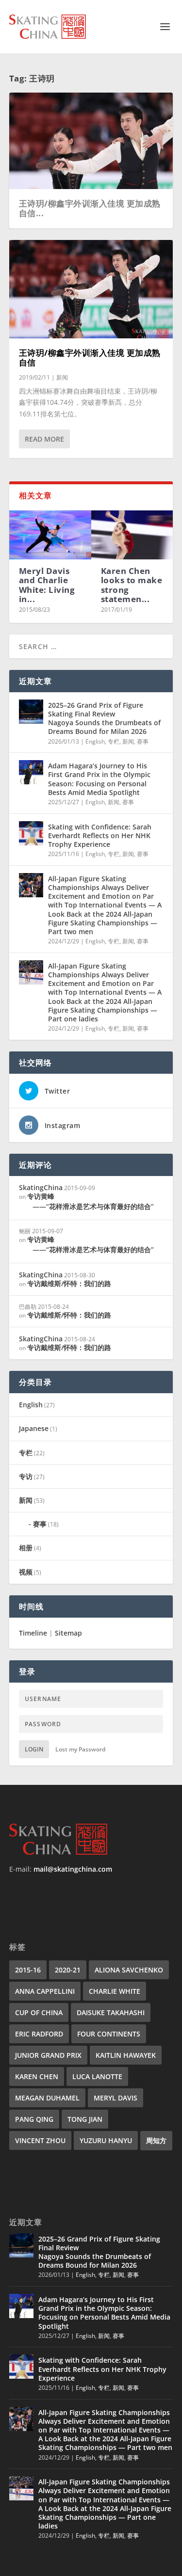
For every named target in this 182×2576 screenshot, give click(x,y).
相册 (26, 1548)
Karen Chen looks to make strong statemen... (132, 585)
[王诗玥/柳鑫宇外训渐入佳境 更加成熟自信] (91, 289)
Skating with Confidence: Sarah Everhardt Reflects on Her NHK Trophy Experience (100, 835)
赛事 (143, 741)
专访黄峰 (91, 1201)
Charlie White (115, 1991)
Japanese (34, 1428)
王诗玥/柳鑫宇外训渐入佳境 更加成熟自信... (90, 208)
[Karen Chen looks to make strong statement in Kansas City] (132, 535)
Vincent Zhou (40, 2140)
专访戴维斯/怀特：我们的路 (69, 1283)
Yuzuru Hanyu (106, 2140)
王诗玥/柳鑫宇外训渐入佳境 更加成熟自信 (90, 358)
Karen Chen (37, 2076)
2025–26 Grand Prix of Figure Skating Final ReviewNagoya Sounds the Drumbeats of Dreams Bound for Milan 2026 (104, 718)
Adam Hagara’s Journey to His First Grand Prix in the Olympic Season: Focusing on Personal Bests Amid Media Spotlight (99, 779)
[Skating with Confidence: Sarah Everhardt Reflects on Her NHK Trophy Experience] (31, 833)
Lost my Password (80, 1749)
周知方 (156, 2140)
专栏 (114, 741)
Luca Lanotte (97, 2076)
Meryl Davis (116, 2098)
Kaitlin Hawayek (126, 2055)
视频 (26, 1572)
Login (34, 1749)
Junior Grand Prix (48, 2055)
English (95, 741)
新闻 (62, 377)
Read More (44, 439)
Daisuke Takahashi (111, 2012)
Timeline (33, 1633)
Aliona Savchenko (129, 1970)
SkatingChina (41, 1187)
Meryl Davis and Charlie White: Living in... (47, 585)
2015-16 (28, 1970)
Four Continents (109, 2034)
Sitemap (68, 1633)
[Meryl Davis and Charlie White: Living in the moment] (50, 535)
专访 (26, 1476)
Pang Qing (34, 2119)
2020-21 (68, 1970)
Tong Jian (85, 2119)
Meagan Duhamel (47, 2098)
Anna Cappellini (45, 1991)
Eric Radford (39, 2034)
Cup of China (39, 2012)
